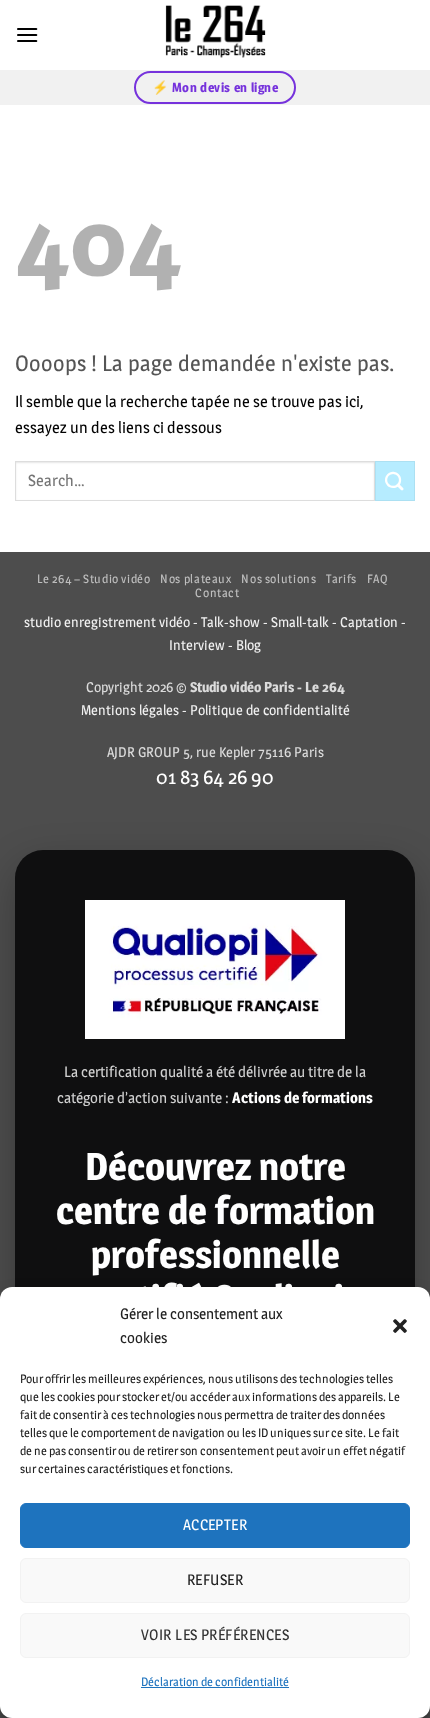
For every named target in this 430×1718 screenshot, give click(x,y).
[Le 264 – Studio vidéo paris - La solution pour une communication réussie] (215, 35)
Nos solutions (278, 578)
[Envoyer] (395, 480)
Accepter (215, 1524)
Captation (369, 622)
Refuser (215, 1579)
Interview (197, 645)
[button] (400, 1326)
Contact (217, 592)
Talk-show (230, 622)
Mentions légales (130, 710)
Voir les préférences (215, 1634)
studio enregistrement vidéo (107, 622)
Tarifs (341, 578)
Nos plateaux (195, 578)
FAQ (378, 578)
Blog (248, 645)
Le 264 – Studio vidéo (94, 578)
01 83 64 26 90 (215, 776)
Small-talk (300, 622)
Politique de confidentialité (270, 710)
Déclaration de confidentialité (215, 1681)
